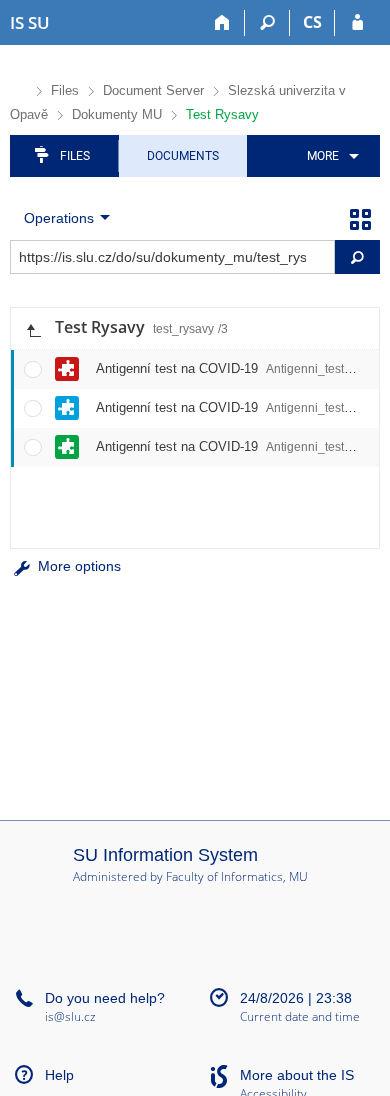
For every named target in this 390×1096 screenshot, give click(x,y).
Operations (59, 218)
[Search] (267, 23)
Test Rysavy (222, 114)
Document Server (153, 90)
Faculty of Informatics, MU (237, 876)
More (323, 156)
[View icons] (360, 218)
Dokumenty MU (117, 114)
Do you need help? (105, 998)
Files (65, 90)
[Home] (222, 23)
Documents (183, 156)
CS (312, 22)
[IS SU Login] (357, 23)
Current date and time (300, 1017)
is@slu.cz (70, 1016)
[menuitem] (329, 156)
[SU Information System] (18, 88)
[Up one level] (33, 328)
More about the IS (297, 1075)
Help (59, 1075)
